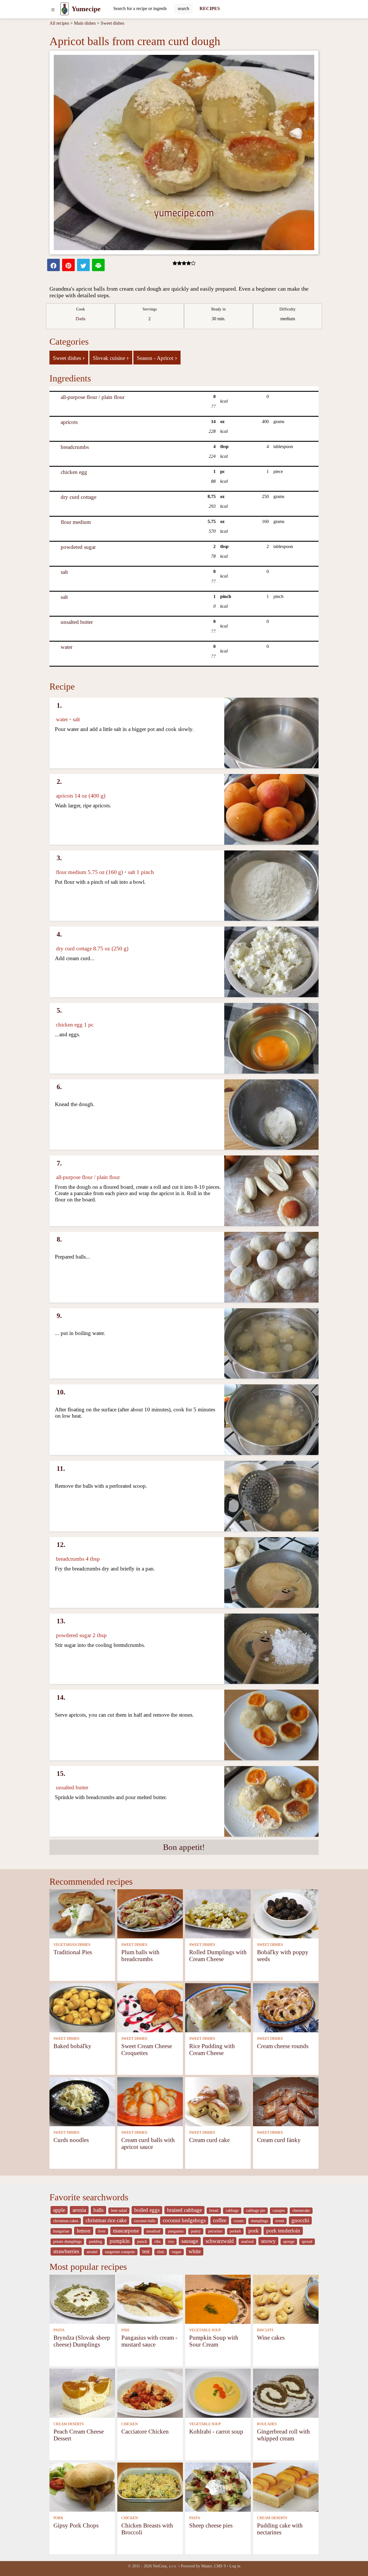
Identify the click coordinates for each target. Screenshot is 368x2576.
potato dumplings (67, 2242)
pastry (196, 2231)
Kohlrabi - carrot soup (216, 2431)
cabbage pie (256, 2211)
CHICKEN (130, 2424)
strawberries (66, 2251)
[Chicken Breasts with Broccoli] (150, 2487)
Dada (80, 319)
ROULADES (267, 2424)
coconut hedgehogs (184, 2220)
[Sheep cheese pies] (218, 2487)
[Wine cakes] (286, 2299)
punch (142, 2242)
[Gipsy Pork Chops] (82, 2487)
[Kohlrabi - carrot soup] (218, 2393)
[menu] (53, 9)
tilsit (161, 2252)
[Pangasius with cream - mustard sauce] (150, 2299)
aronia (79, 2210)
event (280, 2221)
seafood (247, 2242)
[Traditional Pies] (82, 1913)
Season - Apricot (157, 358)
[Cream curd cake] (218, 2101)
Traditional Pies (73, 1952)
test (146, 2251)
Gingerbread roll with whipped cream (283, 2435)
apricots (69, 422)
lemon (84, 2231)
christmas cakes (66, 2221)
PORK (58, 2518)
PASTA (59, 2330)
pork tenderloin (283, 2231)
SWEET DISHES (134, 1945)
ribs (157, 2242)
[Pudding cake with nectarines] (286, 2487)
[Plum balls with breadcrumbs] (150, 1913)
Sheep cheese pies (211, 2525)
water (67, 647)
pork (254, 2231)
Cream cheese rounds (283, 2046)
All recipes (59, 23)
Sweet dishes (112, 23)
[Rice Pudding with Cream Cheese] (218, 2007)
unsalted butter (77, 622)
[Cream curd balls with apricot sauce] (150, 2101)
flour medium (76, 522)
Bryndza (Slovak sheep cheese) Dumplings (82, 2341)
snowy (268, 2241)
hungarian (61, 2231)
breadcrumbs (75, 447)
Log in (235, 2566)
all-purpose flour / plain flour (93, 397)
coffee (220, 2220)
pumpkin (120, 2241)
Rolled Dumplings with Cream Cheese (218, 1955)
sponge (289, 2242)
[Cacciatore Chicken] (150, 2393)
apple (59, 2210)
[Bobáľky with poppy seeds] (286, 1913)
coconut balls (145, 2221)
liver (102, 2231)
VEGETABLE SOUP (205, 2330)
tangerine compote (120, 2252)
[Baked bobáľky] (82, 2007)
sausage (190, 2241)
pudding (95, 2242)
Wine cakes (271, 2337)
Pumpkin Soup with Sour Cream (214, 2341)
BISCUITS (265, 2330)
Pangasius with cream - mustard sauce (149, 2341)
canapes (279, 2211)
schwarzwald (220, 2241)
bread (214, 2211)
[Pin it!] (68, 265)
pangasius (176, 2231)
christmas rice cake (106, 2220)
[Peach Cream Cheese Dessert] (82, 2393)
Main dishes (85, 23)
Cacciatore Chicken (145, 2431)
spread (307, 2242)
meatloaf (153, 2231)
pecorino (215, 2231)
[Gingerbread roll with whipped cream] (286, 2393)
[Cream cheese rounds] (286, 2007)
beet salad (119, 2211)
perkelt (235, 2231)
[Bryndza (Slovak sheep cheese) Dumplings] (82, 2299)
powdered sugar (78, 547)
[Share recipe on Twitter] (83, 265)
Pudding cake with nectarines (280, 2529)
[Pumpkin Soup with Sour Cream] (218, 2299)
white (195, 2251)
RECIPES (210, 8)
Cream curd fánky (279, 2140)
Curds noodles (71, 2140)
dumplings (259, 2221)
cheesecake (301, 2211)
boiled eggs (147, 2210)
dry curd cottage (78, 497)
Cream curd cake (209, 2140)
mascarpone (126, 2231)
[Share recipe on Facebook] (53, 265)
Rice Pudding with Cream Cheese (212, 2049)
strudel (92, 2252)
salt (64, 572)
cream (239, 2221)
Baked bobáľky (72, 2046)
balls (98, 2210)
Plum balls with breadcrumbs (140, 1955)
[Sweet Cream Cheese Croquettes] (150, 2007)
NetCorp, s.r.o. (165, 2566)
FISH (125, 2330)
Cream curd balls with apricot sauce (148, 2143)
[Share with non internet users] (98, 265)
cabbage (232, 2211)
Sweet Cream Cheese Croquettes (147, 2049)
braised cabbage (184, 2210)
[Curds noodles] (82, 2101)
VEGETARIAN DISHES (72, 1945)
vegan (176, 2252)
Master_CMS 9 (213, 2566)
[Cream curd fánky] (286, 2101)
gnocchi (300, 2220)
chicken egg (74, 472)
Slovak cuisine (111, 358)
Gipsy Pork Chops (76, 2525)
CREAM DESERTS (69, 2424)
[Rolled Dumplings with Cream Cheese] (218, 1913)
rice (171, 2242)
